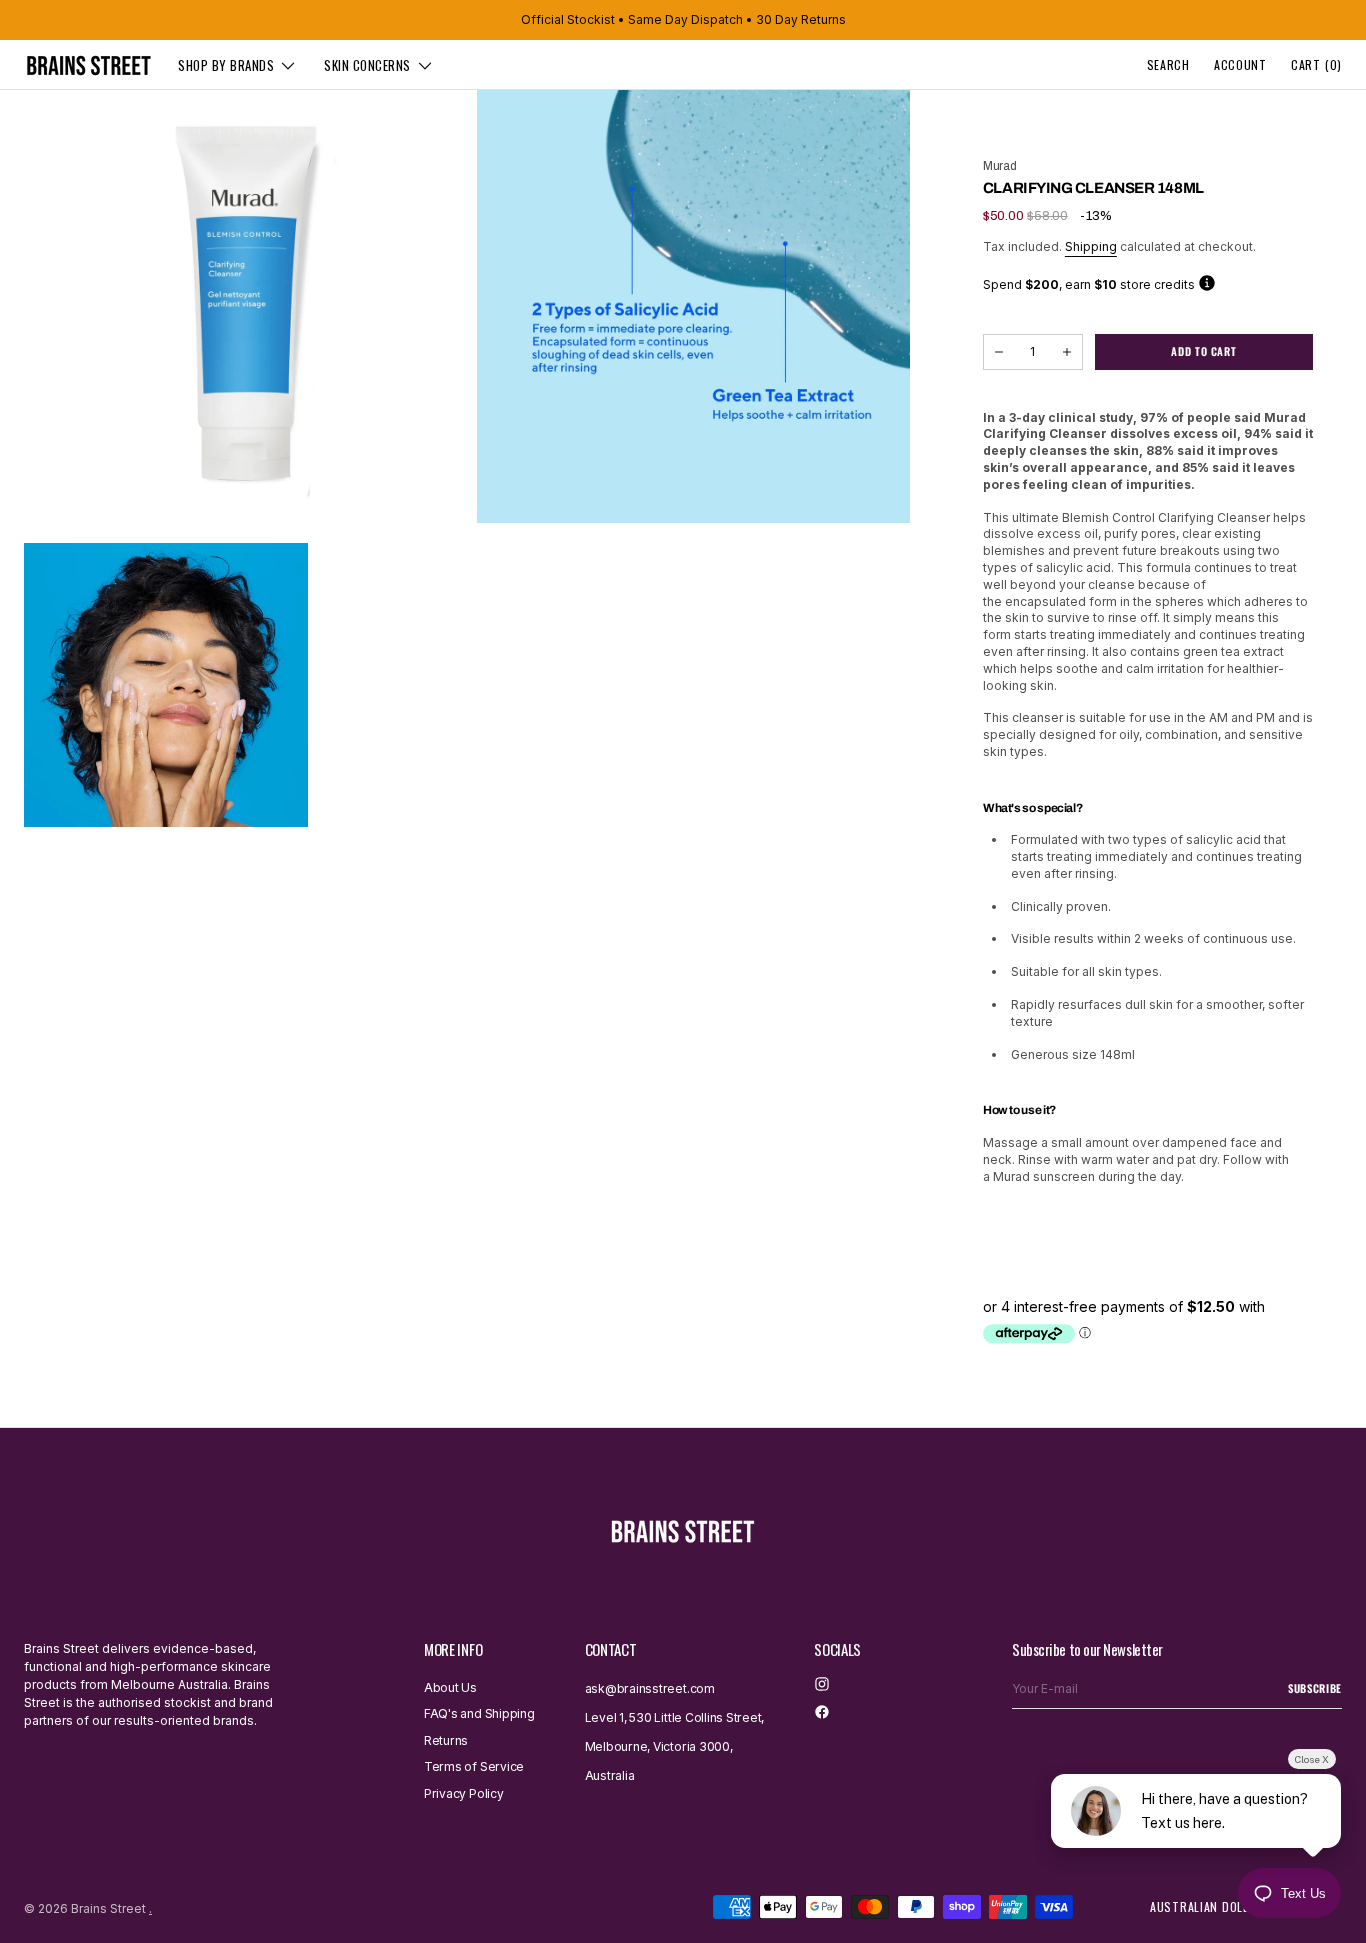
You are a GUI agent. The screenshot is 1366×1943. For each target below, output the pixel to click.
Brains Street (108, 1908)
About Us (450, 1688)
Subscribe (1315, 1688)
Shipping (1091, 246)
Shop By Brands (226, 65)
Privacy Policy (464, 1793)
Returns (446, 1740)
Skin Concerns (367, 65)
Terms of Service (474, 1766)
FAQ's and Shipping (479, 1713)
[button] (1168, 65)
